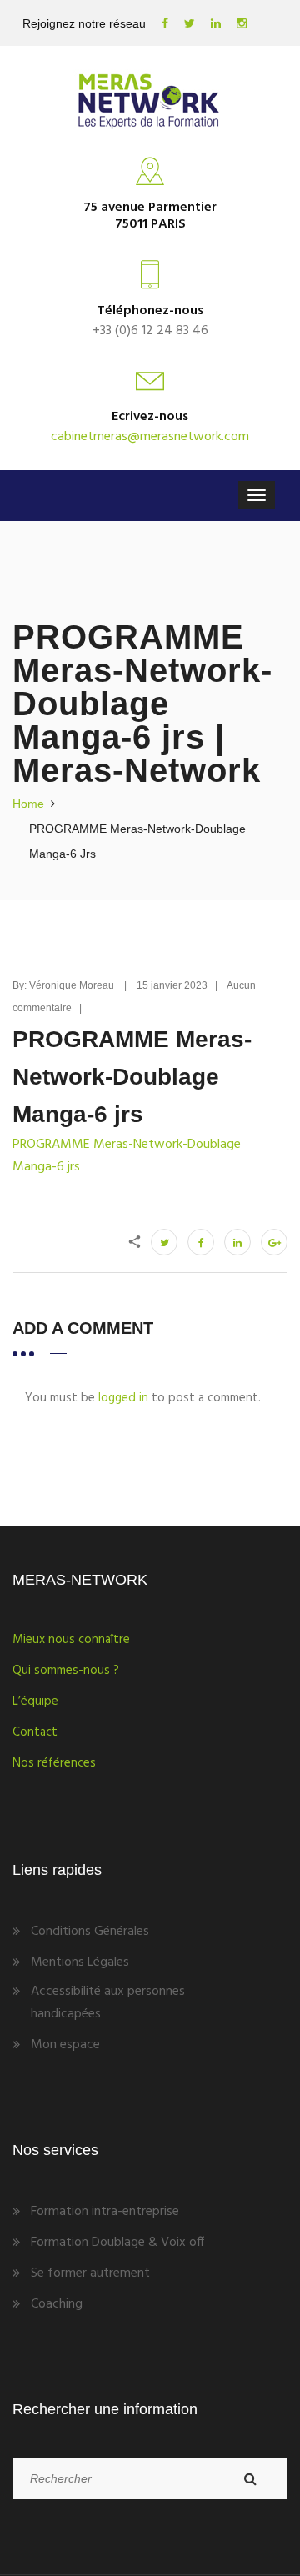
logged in (123, 1398)
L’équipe (35, 1701)
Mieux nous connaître (71, 1640)
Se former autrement (90, 2273)
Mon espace (65, 2045)
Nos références (54, 1763)
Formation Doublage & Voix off (117, 2243)
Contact (35, 1732)
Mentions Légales (80, 1962)
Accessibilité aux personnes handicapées (108, 2003)
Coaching (57, 2304)
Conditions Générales (90, 1932)
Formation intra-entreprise (105, 2212)
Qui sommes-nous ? (66, 1671)
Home (28, 804)
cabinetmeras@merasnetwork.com (150, 437)
